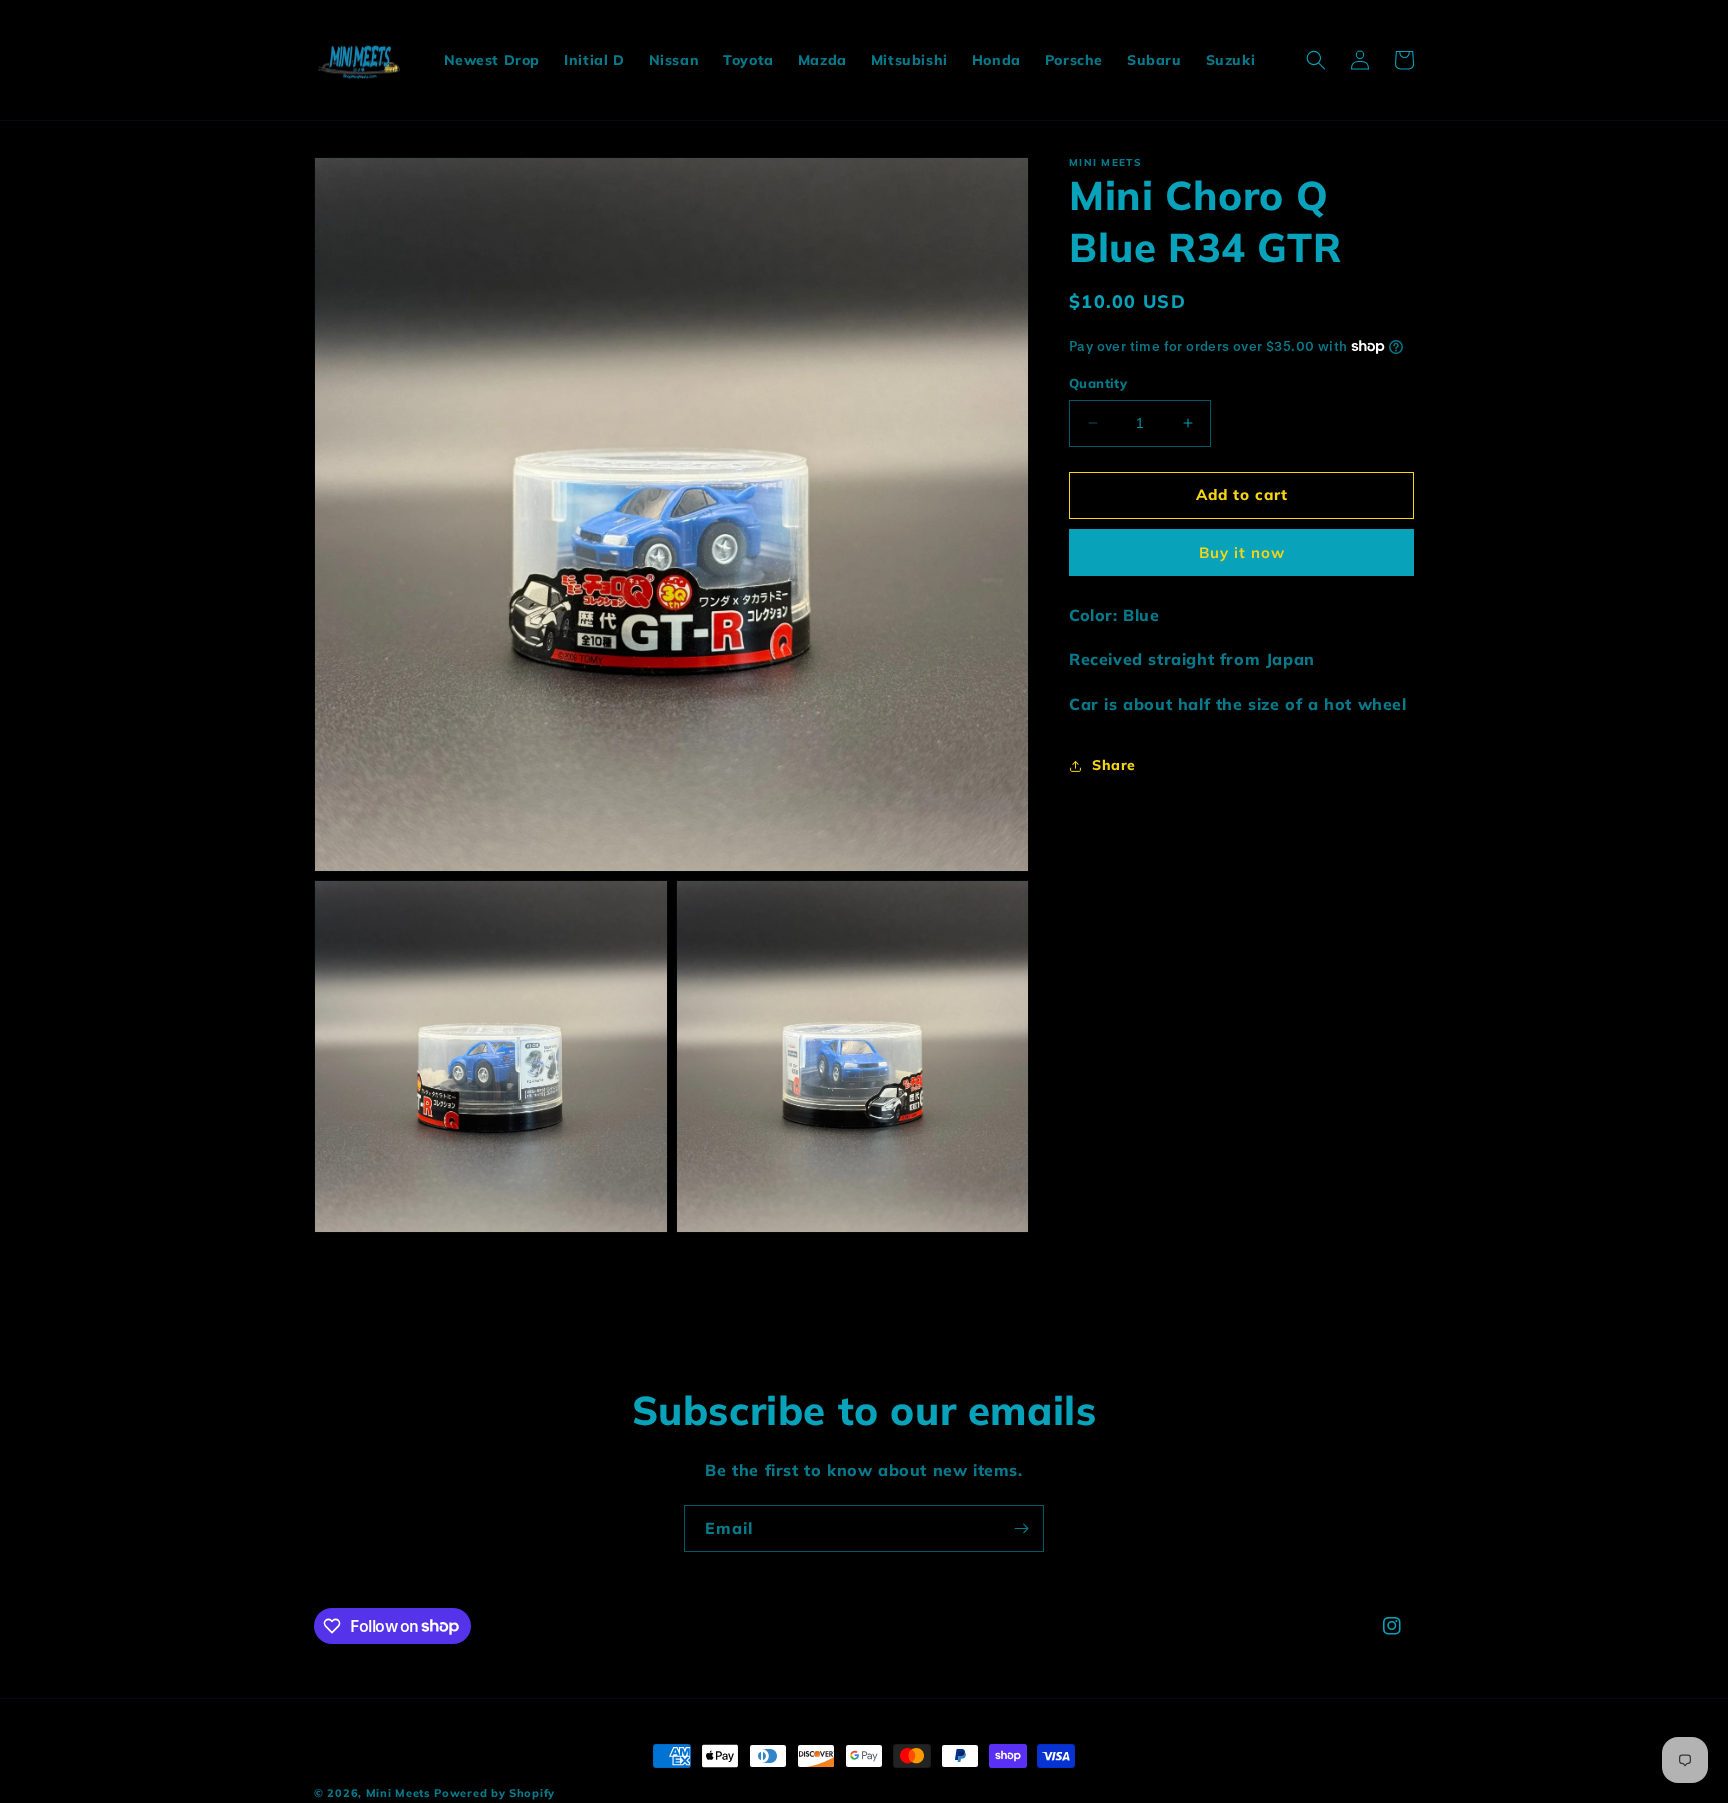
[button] (1316, 60)
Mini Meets (398, 1793)
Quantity (1098, 383)
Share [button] (1114, 765)
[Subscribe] (1021, 1528)
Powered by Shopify (494, 1793)
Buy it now (1242, 551)
